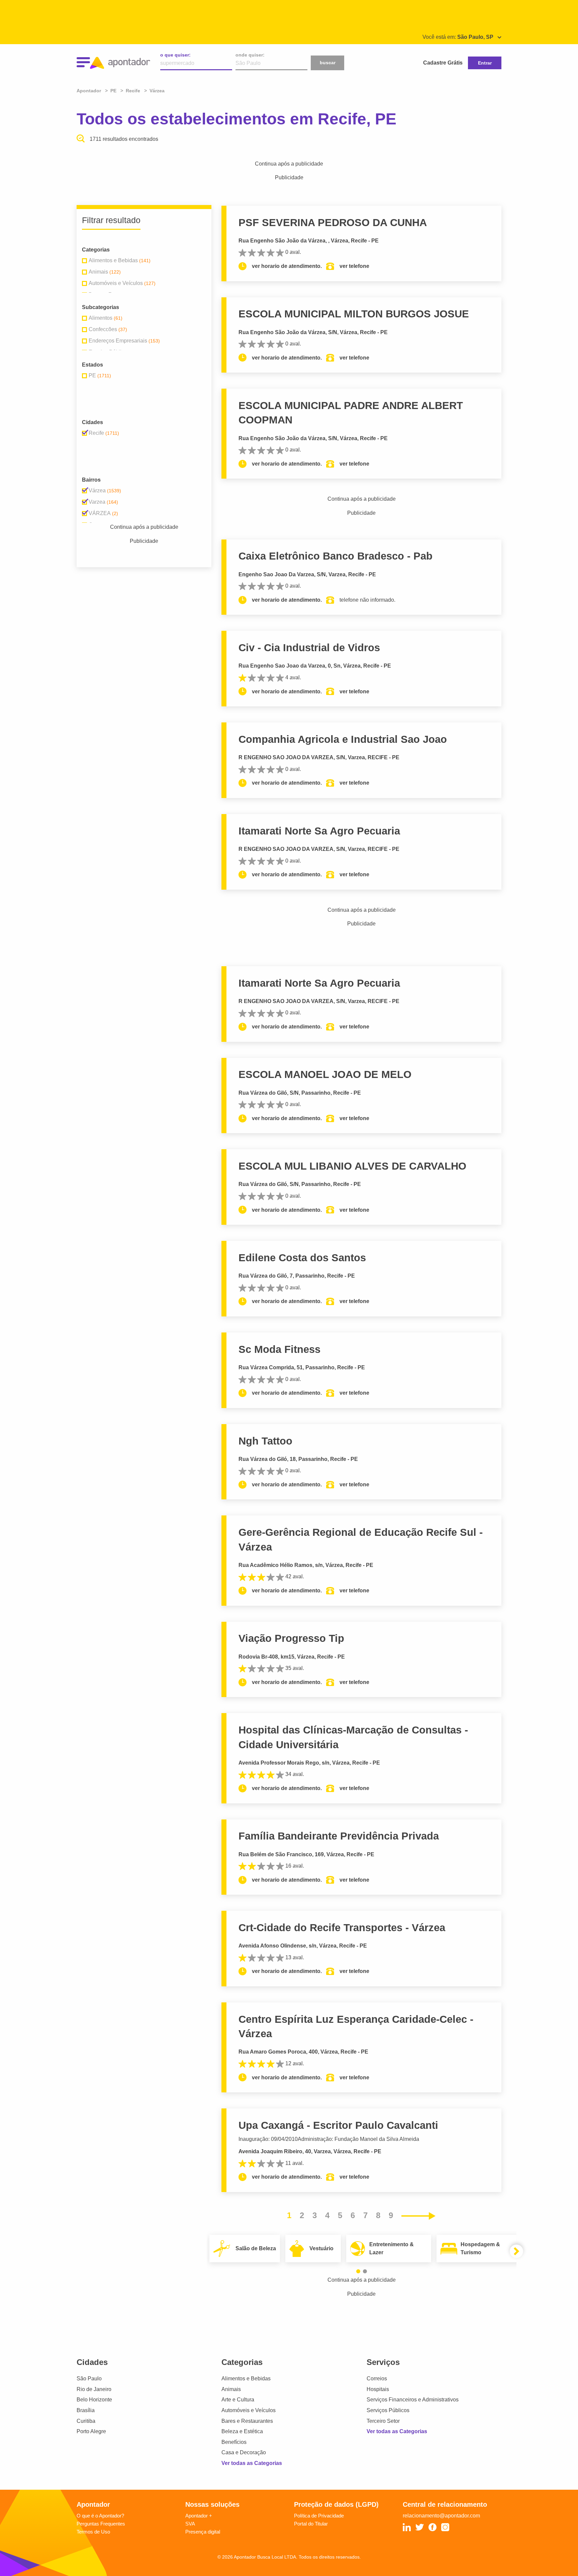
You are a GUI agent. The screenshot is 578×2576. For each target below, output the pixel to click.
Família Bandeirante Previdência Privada (339, 1836)
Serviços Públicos (388, 2410)
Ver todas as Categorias (252, 2463)
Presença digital (203, 2532)
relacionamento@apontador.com (441, 2516)
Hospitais (378, 2389)
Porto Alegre (91, 2431)
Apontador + (199, 2516)
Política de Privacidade (319, 2516)
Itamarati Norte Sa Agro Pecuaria (319, 831)
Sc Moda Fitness (279, 1349)
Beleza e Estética (242, 2431)
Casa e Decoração (244, 2452)
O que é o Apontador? (100, 2516)
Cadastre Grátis (443, 63)
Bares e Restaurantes (247, 2421)
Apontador (89, 91)
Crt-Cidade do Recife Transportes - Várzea (342, 1928)
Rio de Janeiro (94, 2389)
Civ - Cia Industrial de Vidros (309, 648)
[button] (358, 2271)
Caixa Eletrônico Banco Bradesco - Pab (335, 556)
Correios (377, 2379)
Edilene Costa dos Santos (302, 1258)
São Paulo (89, 2379)
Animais (231, 2389)
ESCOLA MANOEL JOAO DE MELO (325, 1074)
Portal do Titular (311, 2524)
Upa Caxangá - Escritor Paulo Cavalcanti (338, 2125)
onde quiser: (250, 55)
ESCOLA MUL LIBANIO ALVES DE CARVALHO (352, 1166)
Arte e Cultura (238, 2400)
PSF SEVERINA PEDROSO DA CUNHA (333, 223)
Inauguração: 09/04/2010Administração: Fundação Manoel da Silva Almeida (329, 2139)
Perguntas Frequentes (101, 2524)
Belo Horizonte (94, 2400)
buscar (328, 63)
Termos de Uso (93, 2532)
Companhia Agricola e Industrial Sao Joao (343, 739)
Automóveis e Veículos (249, 2410)
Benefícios (234, 2442)
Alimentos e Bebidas (246, 2379)
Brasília (86, 2410)
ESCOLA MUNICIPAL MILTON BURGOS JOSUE (354, 314)
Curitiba (86, 2421)
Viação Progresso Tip (291, 1638)
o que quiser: (175, 55)
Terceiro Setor (383, 2421)
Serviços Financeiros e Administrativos (413, 2400)
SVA (190, 2524)
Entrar (485, 63)
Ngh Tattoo (265, 1441)
